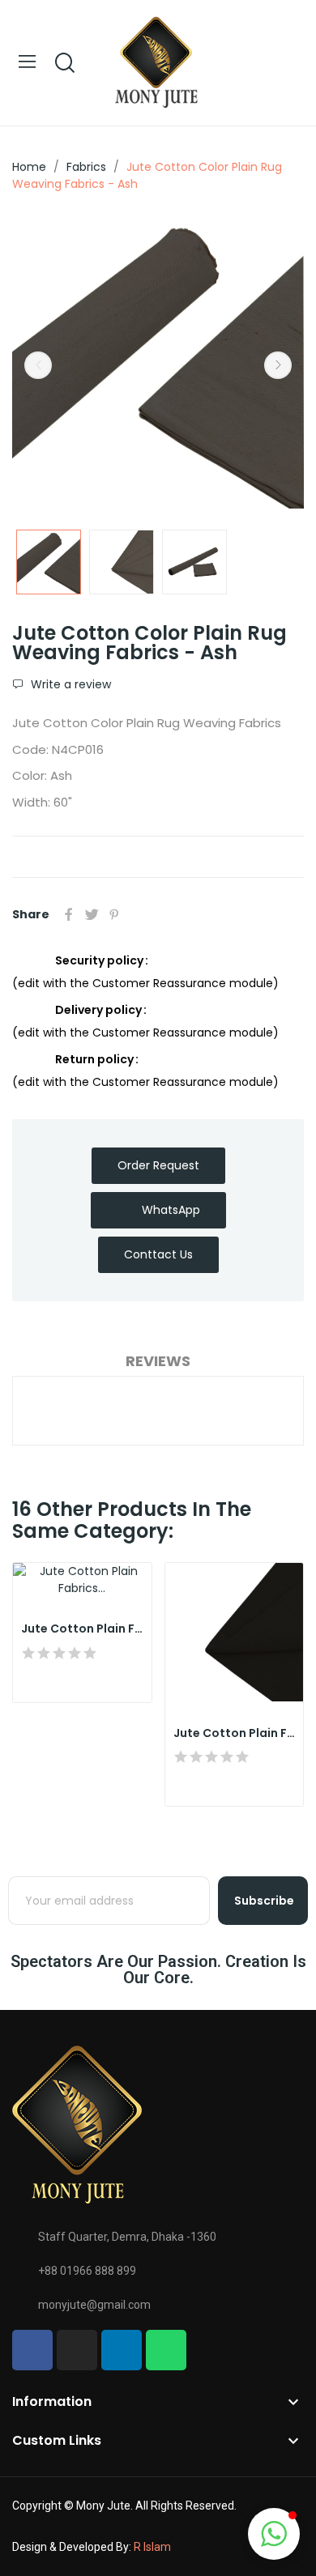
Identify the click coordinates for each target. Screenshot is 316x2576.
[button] (274, 2534)
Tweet (92, 914)
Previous (38, 365)
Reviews (158, 1361)
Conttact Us (158, 1254)
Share (69, 914)
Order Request (158, 1165)
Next (278, 365)
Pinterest (114, 914)
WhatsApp (171, 1210)
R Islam (152, 2547)
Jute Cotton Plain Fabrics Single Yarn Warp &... (82, 1629)
